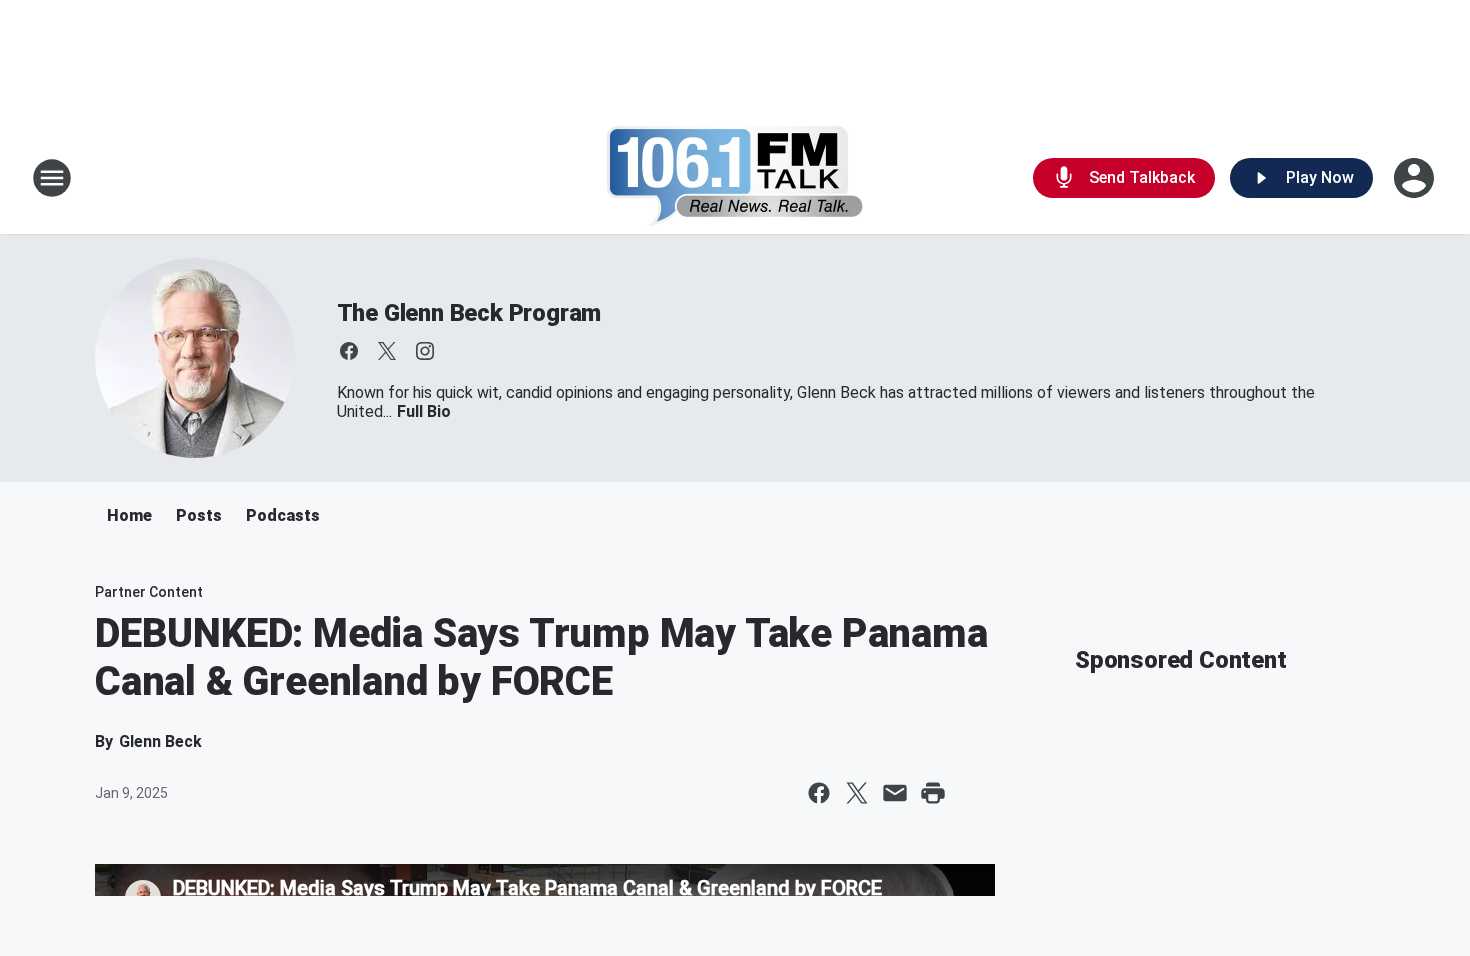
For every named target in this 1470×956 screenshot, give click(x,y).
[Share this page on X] (857, 793)
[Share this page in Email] (895, 793)
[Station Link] (735, 178)
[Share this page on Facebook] (819, 793)
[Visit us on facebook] (349, 351)
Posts (199, 515)
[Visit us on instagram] (425, 351)
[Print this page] (933, 793)
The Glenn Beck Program (469, 313)
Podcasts (283, 515)
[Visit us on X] (387, 351)
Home (129, 515)
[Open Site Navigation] (52, 178)
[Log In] (1416, 178)
